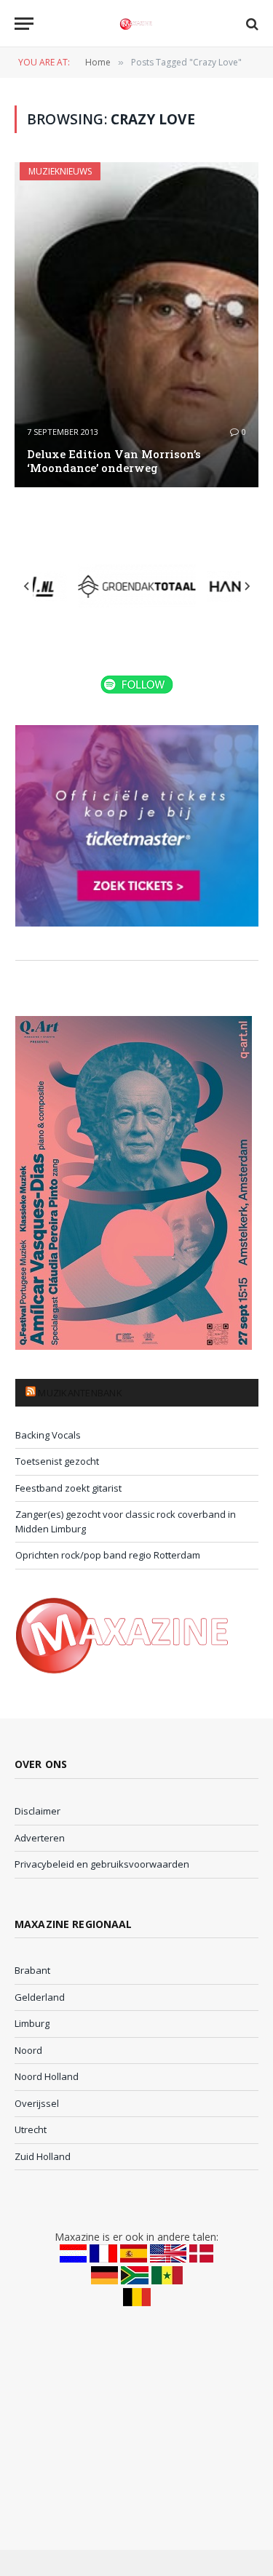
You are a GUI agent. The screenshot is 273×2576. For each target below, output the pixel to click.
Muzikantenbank (80, 1393)
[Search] (251, 24)
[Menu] (24, 24)
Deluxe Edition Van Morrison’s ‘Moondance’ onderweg (114, 461)
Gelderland (40, 1997)
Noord (28, 2050)
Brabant (32, 1970)
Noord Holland (47, 2076)
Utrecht (31, 2129)
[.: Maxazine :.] (136, 24)
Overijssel (37, 2103)
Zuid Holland (43, 2156)
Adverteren (40, 1838)
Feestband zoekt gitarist (68, 1488)
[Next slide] (247, 586)
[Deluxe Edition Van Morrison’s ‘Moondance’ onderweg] (136, 325)
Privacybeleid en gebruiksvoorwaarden (102, 1864)
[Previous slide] (27, 586)
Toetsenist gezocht (57, 1461)
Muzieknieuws (60, 171)
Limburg (32, 2023)
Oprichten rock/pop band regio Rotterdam (108, 1555)
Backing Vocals (48, 1435)
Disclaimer (37, 1811)
